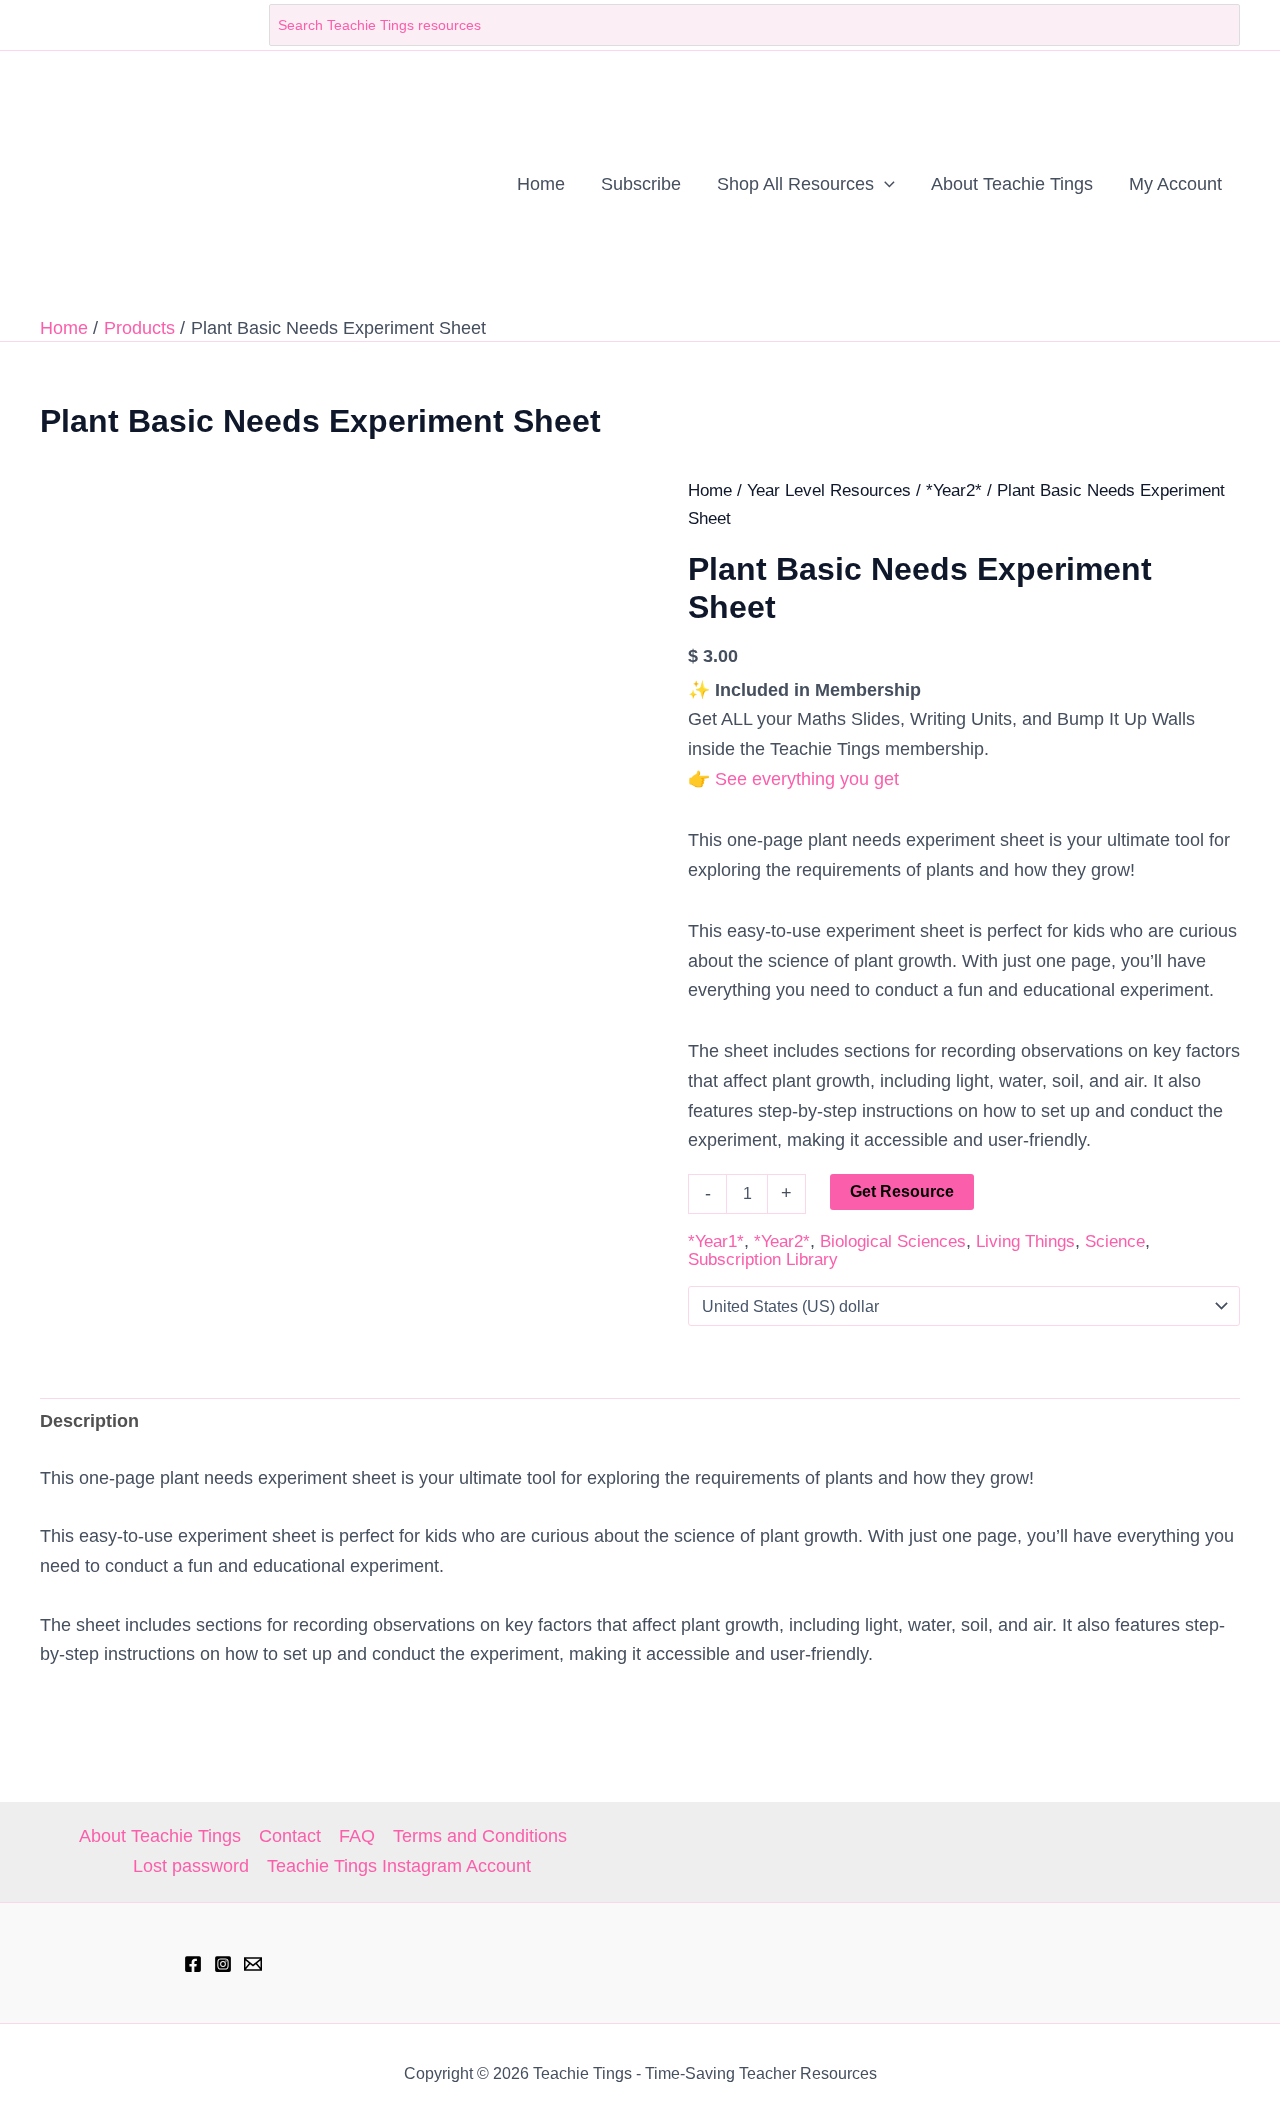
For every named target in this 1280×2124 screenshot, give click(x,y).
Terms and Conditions (480, 1836)
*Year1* (716, 1241)
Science (1115, 1241)
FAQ (357, 1836)
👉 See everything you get (793, 779)
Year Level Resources (829, 490)
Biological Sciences (893, 1241)
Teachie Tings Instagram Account (399, 1866)
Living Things (1025, 1241)
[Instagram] (223, 1964)
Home (710, 490)
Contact (290, 1836)
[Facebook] (193, 1964)
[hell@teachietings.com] (253, 1964)
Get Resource (902, 1191)
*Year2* (954, 490)
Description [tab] (89, 1421)
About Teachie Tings (160, 1836)
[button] (884, 184)
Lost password (191, 1866)
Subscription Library (763, 1259)
